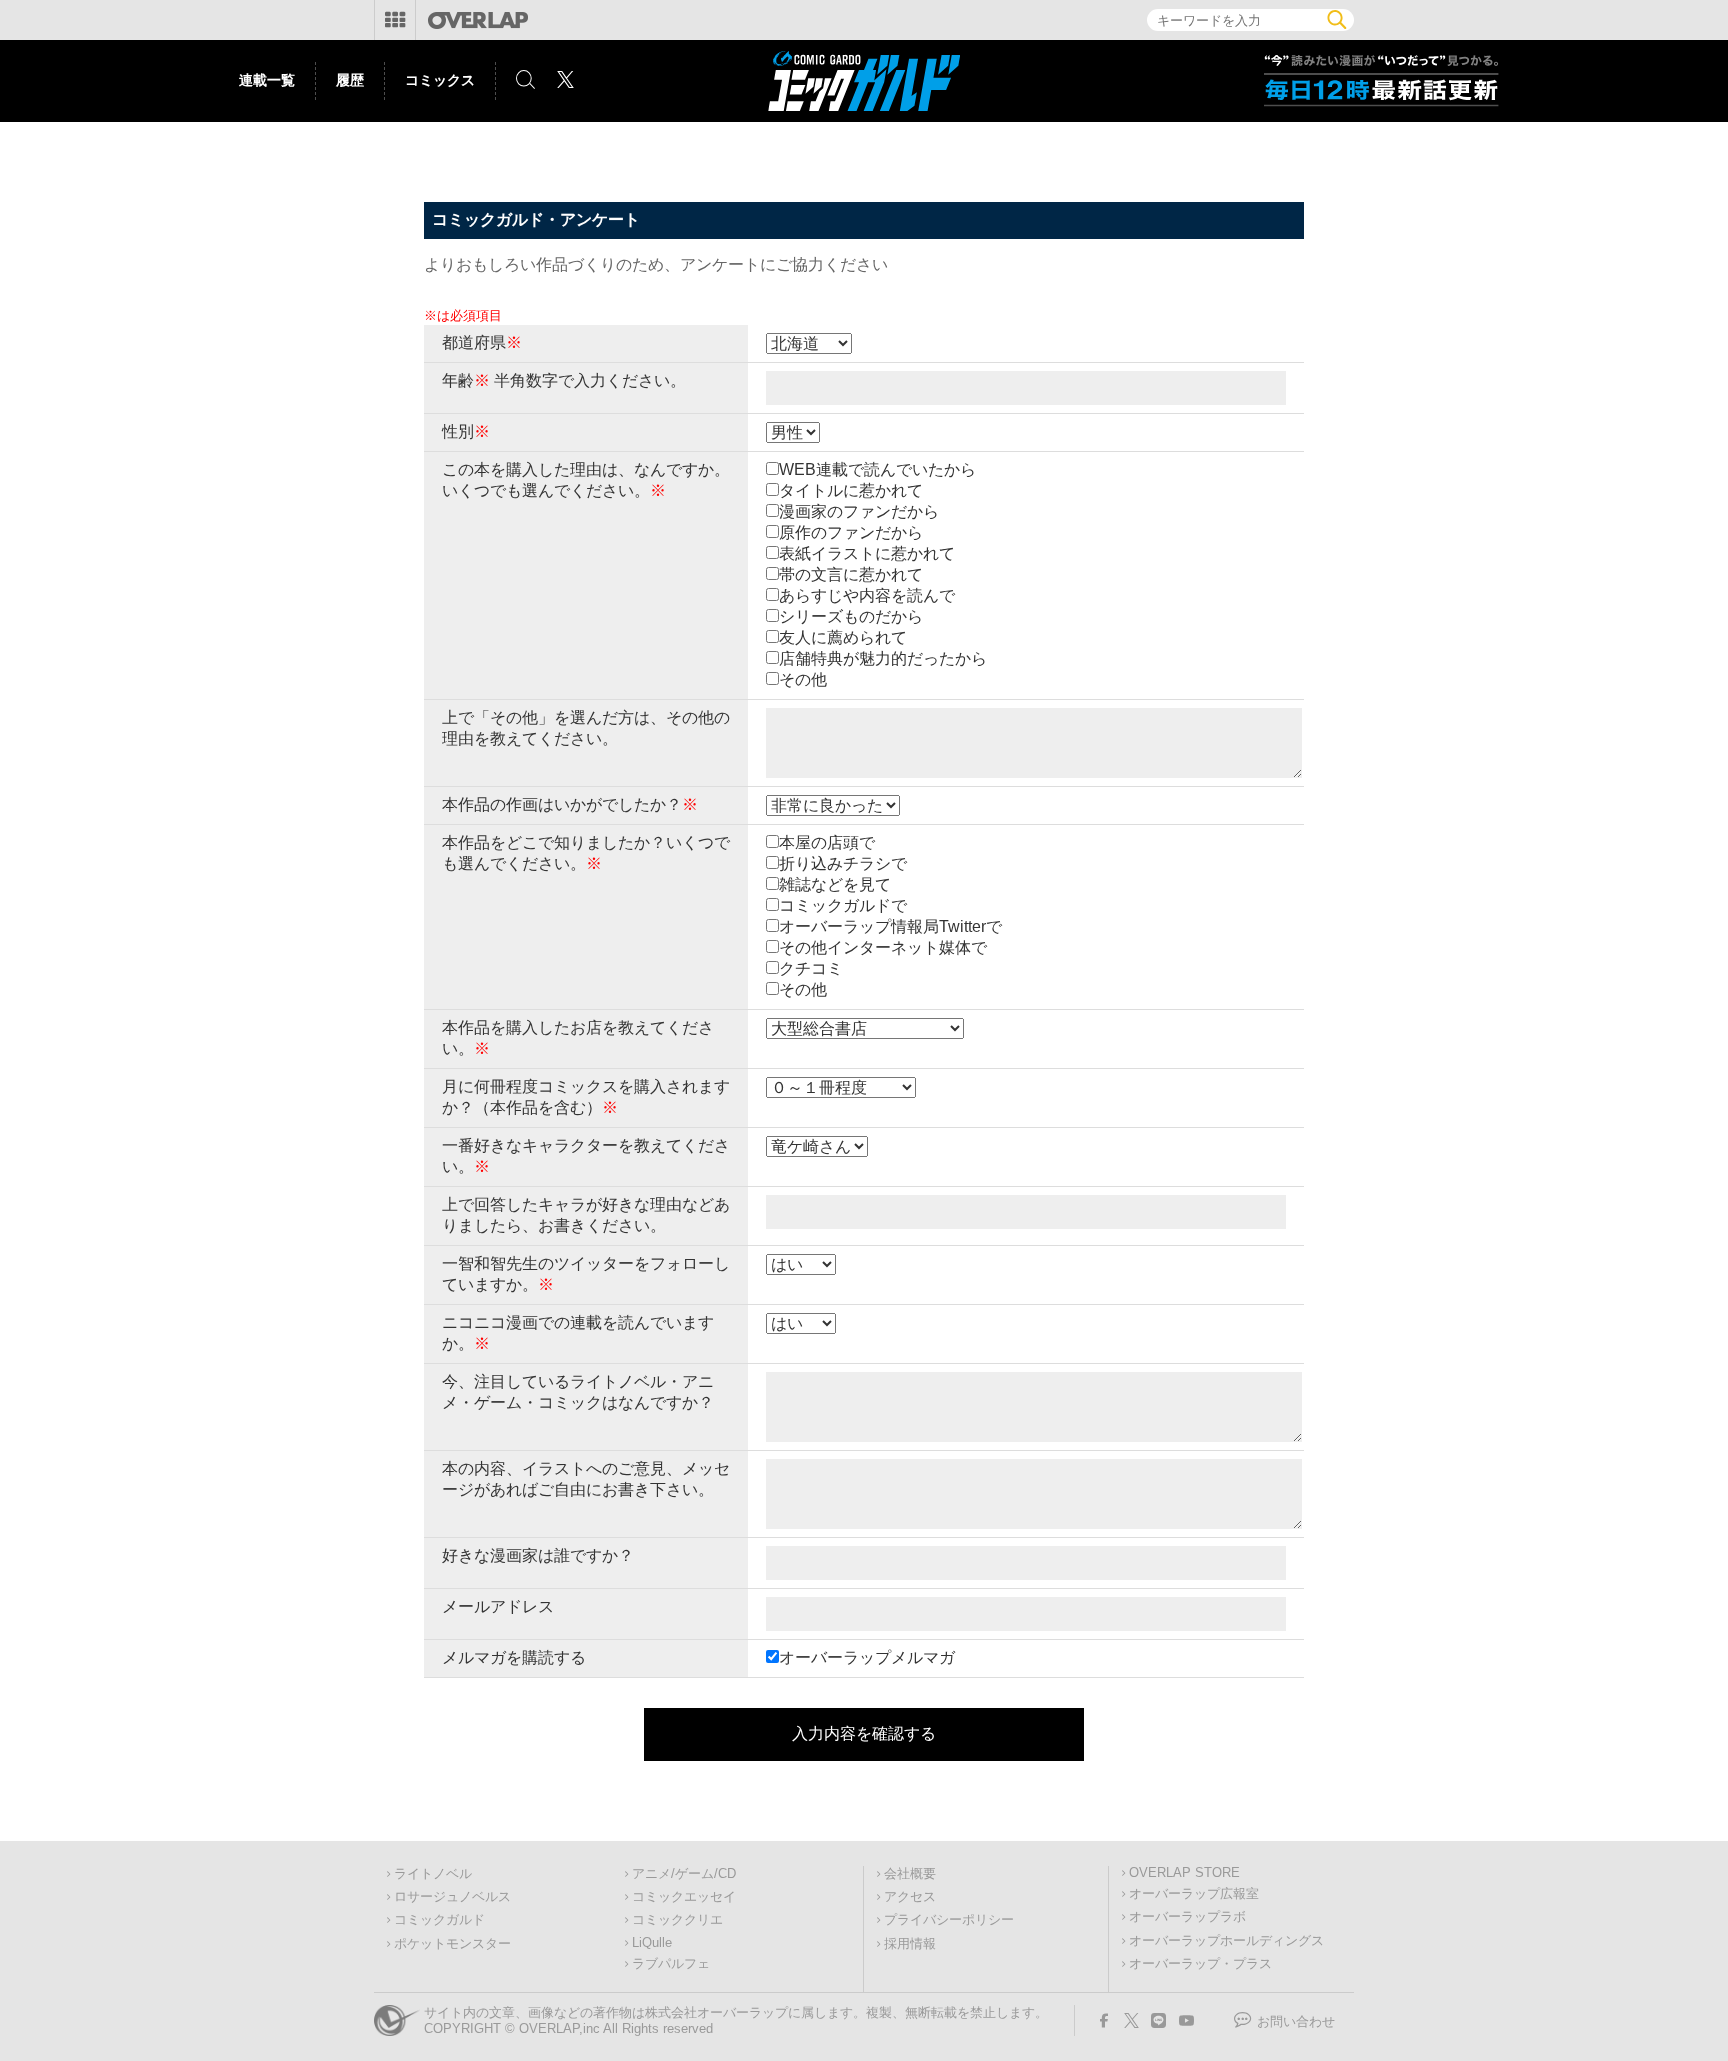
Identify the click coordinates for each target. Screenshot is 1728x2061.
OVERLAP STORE (1184, 1873)
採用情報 (910, 1944)
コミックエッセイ (684, 1897)
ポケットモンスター (452, 1944)
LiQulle (652, 1943)
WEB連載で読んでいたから (877, 469)
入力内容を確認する (864, 1733)
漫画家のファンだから (859, 511)
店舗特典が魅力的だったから (883, 658)
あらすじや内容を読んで (867, 595)
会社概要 (910, 1874)
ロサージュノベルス (452, 1897)
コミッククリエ (677, 1920)
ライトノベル (433, 1874)
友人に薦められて (843, 637)
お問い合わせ (1296, 2022)
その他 (803, 679)
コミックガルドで (843, 905)
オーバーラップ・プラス (1200, 1964)
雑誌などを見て (835, 884)
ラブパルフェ (671, 1964)
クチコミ (811, 968)
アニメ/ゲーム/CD (684, 1874)
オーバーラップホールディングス (1226, 1941)
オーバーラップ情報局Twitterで (890, 926)
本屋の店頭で (827, 842)
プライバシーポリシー (949, 1920)
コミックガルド (439, 1920)
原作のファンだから (851, 532)
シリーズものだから (851, 616)
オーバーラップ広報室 (1194, 1894)
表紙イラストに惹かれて (867, 553)
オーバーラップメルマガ (867, 1657)
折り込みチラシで (843, 863)
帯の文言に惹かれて (851, 574)
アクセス (910, 1897)
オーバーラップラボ (1187, 1917)
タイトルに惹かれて (851, 490)
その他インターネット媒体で (883, 947)
